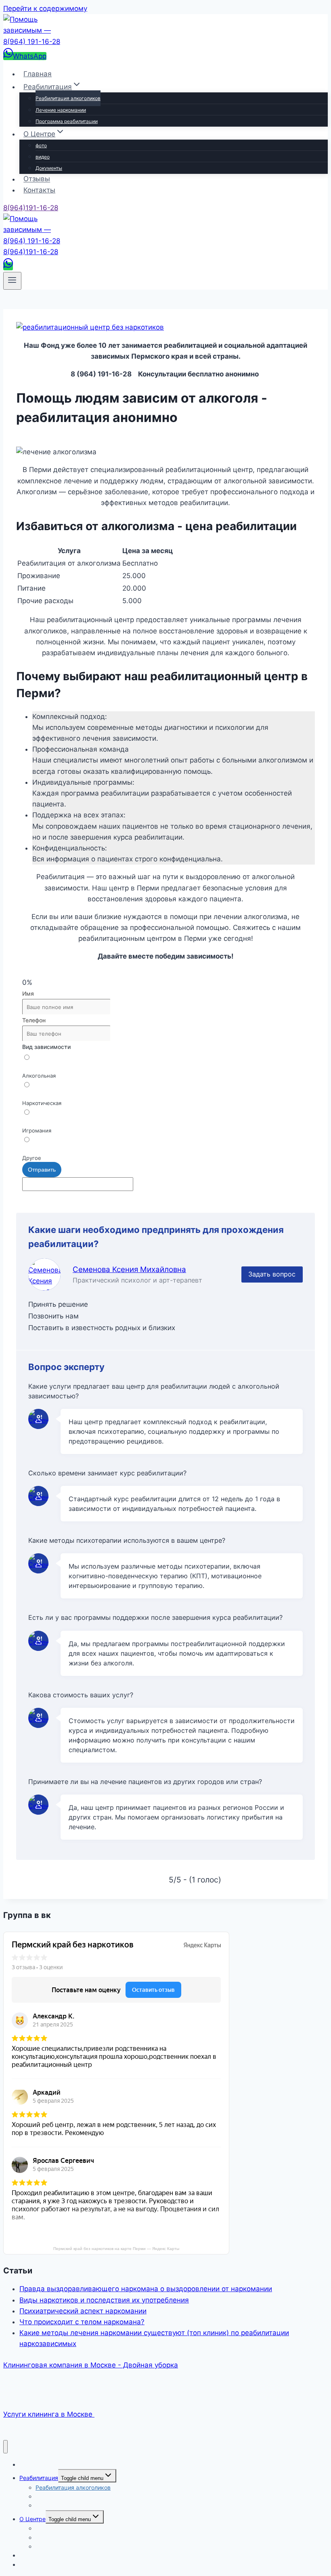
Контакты (39, 190)
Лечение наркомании (61, 110)
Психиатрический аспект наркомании (83, 2311)
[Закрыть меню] (5, 2447)
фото (41, 145)
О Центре (32, 2519)
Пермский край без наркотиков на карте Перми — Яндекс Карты (116, 2249)
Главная (38, 74)
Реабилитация (39, 2478)
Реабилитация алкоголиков (68, 98)
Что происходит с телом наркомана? (82, 2322)
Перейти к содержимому (45, 8)
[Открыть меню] (12, 281)
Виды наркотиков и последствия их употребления (104, 2300)
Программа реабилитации (67, 121)
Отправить (42, 1170)
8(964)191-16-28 (31, 208)
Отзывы (37, 179)
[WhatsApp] (8, 266)
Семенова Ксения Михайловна (129, 1269)
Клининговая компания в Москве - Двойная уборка (91, 2365)
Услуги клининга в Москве (49, 2414)
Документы (49, 168)
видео (43, 157)
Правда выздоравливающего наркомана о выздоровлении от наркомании (146, 2289)
